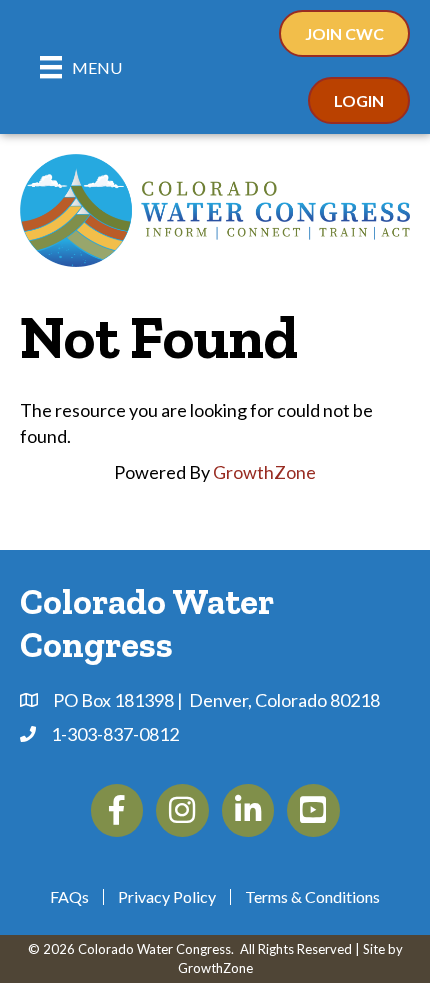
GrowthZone (264, 472)
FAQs (69, 897)
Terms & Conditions (312, 897)
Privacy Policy (167, 897)
